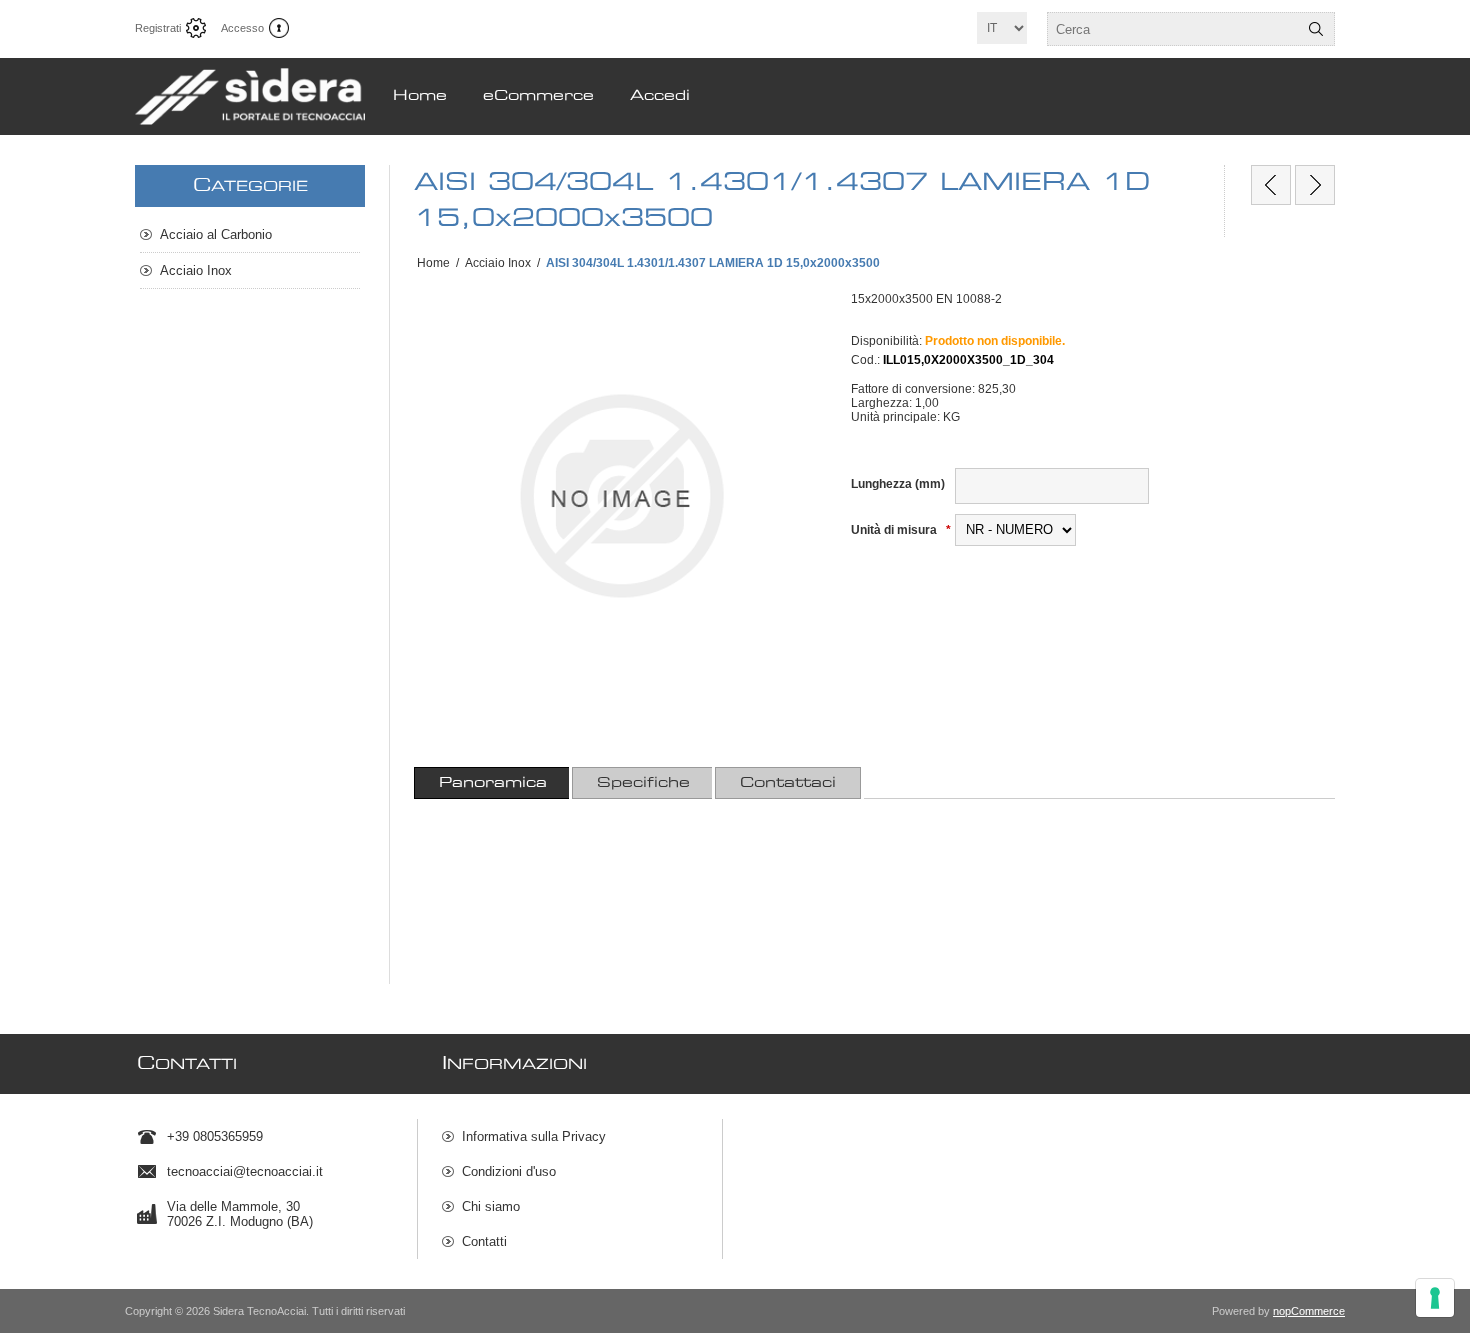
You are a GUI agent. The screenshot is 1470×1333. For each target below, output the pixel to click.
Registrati (158, 28)
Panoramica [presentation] (493, 783)
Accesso (242, 28)
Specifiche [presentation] (643, 783)
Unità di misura (895, 530)
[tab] (493, 783)
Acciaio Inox (196, 270)
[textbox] (1173, 29)
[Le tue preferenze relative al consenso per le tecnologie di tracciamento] (1435, 1298)
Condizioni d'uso (509, 1171)
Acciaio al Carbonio (216, 234)
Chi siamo (491, 1206)
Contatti (484, 1241)
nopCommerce (1309, 1311)
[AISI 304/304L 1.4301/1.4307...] (1271, 185)
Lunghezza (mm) (898, 484)
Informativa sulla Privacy (534, 1136)
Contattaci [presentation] (788, 783)
